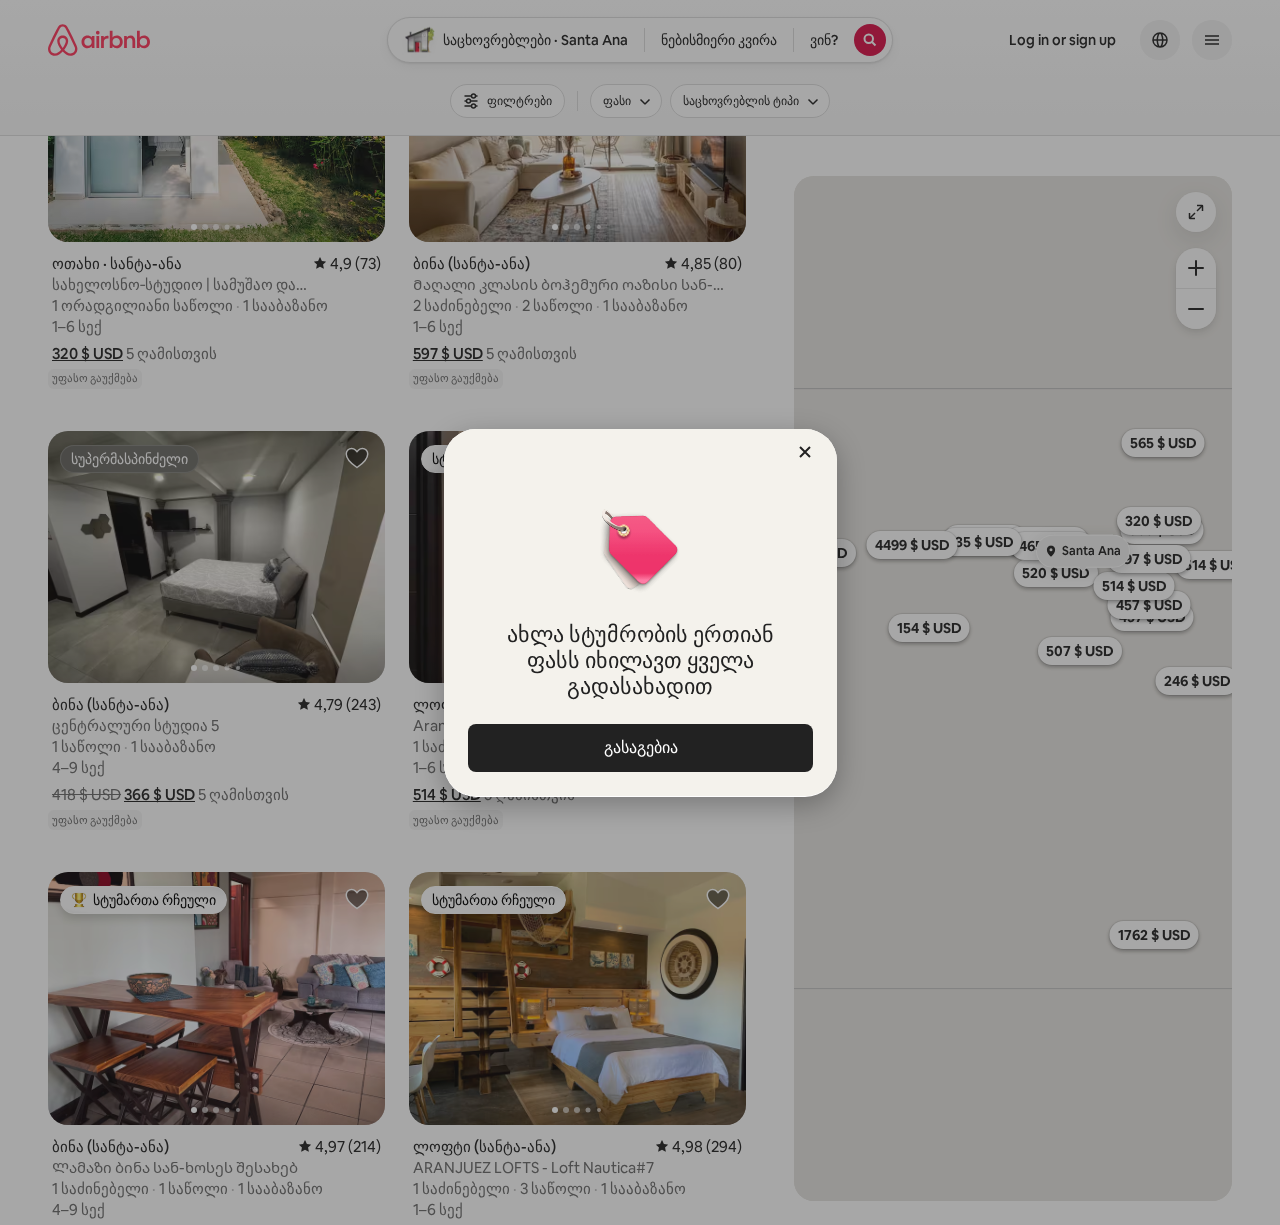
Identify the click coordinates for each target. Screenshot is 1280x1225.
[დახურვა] (805, 452)
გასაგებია (640, 747)
